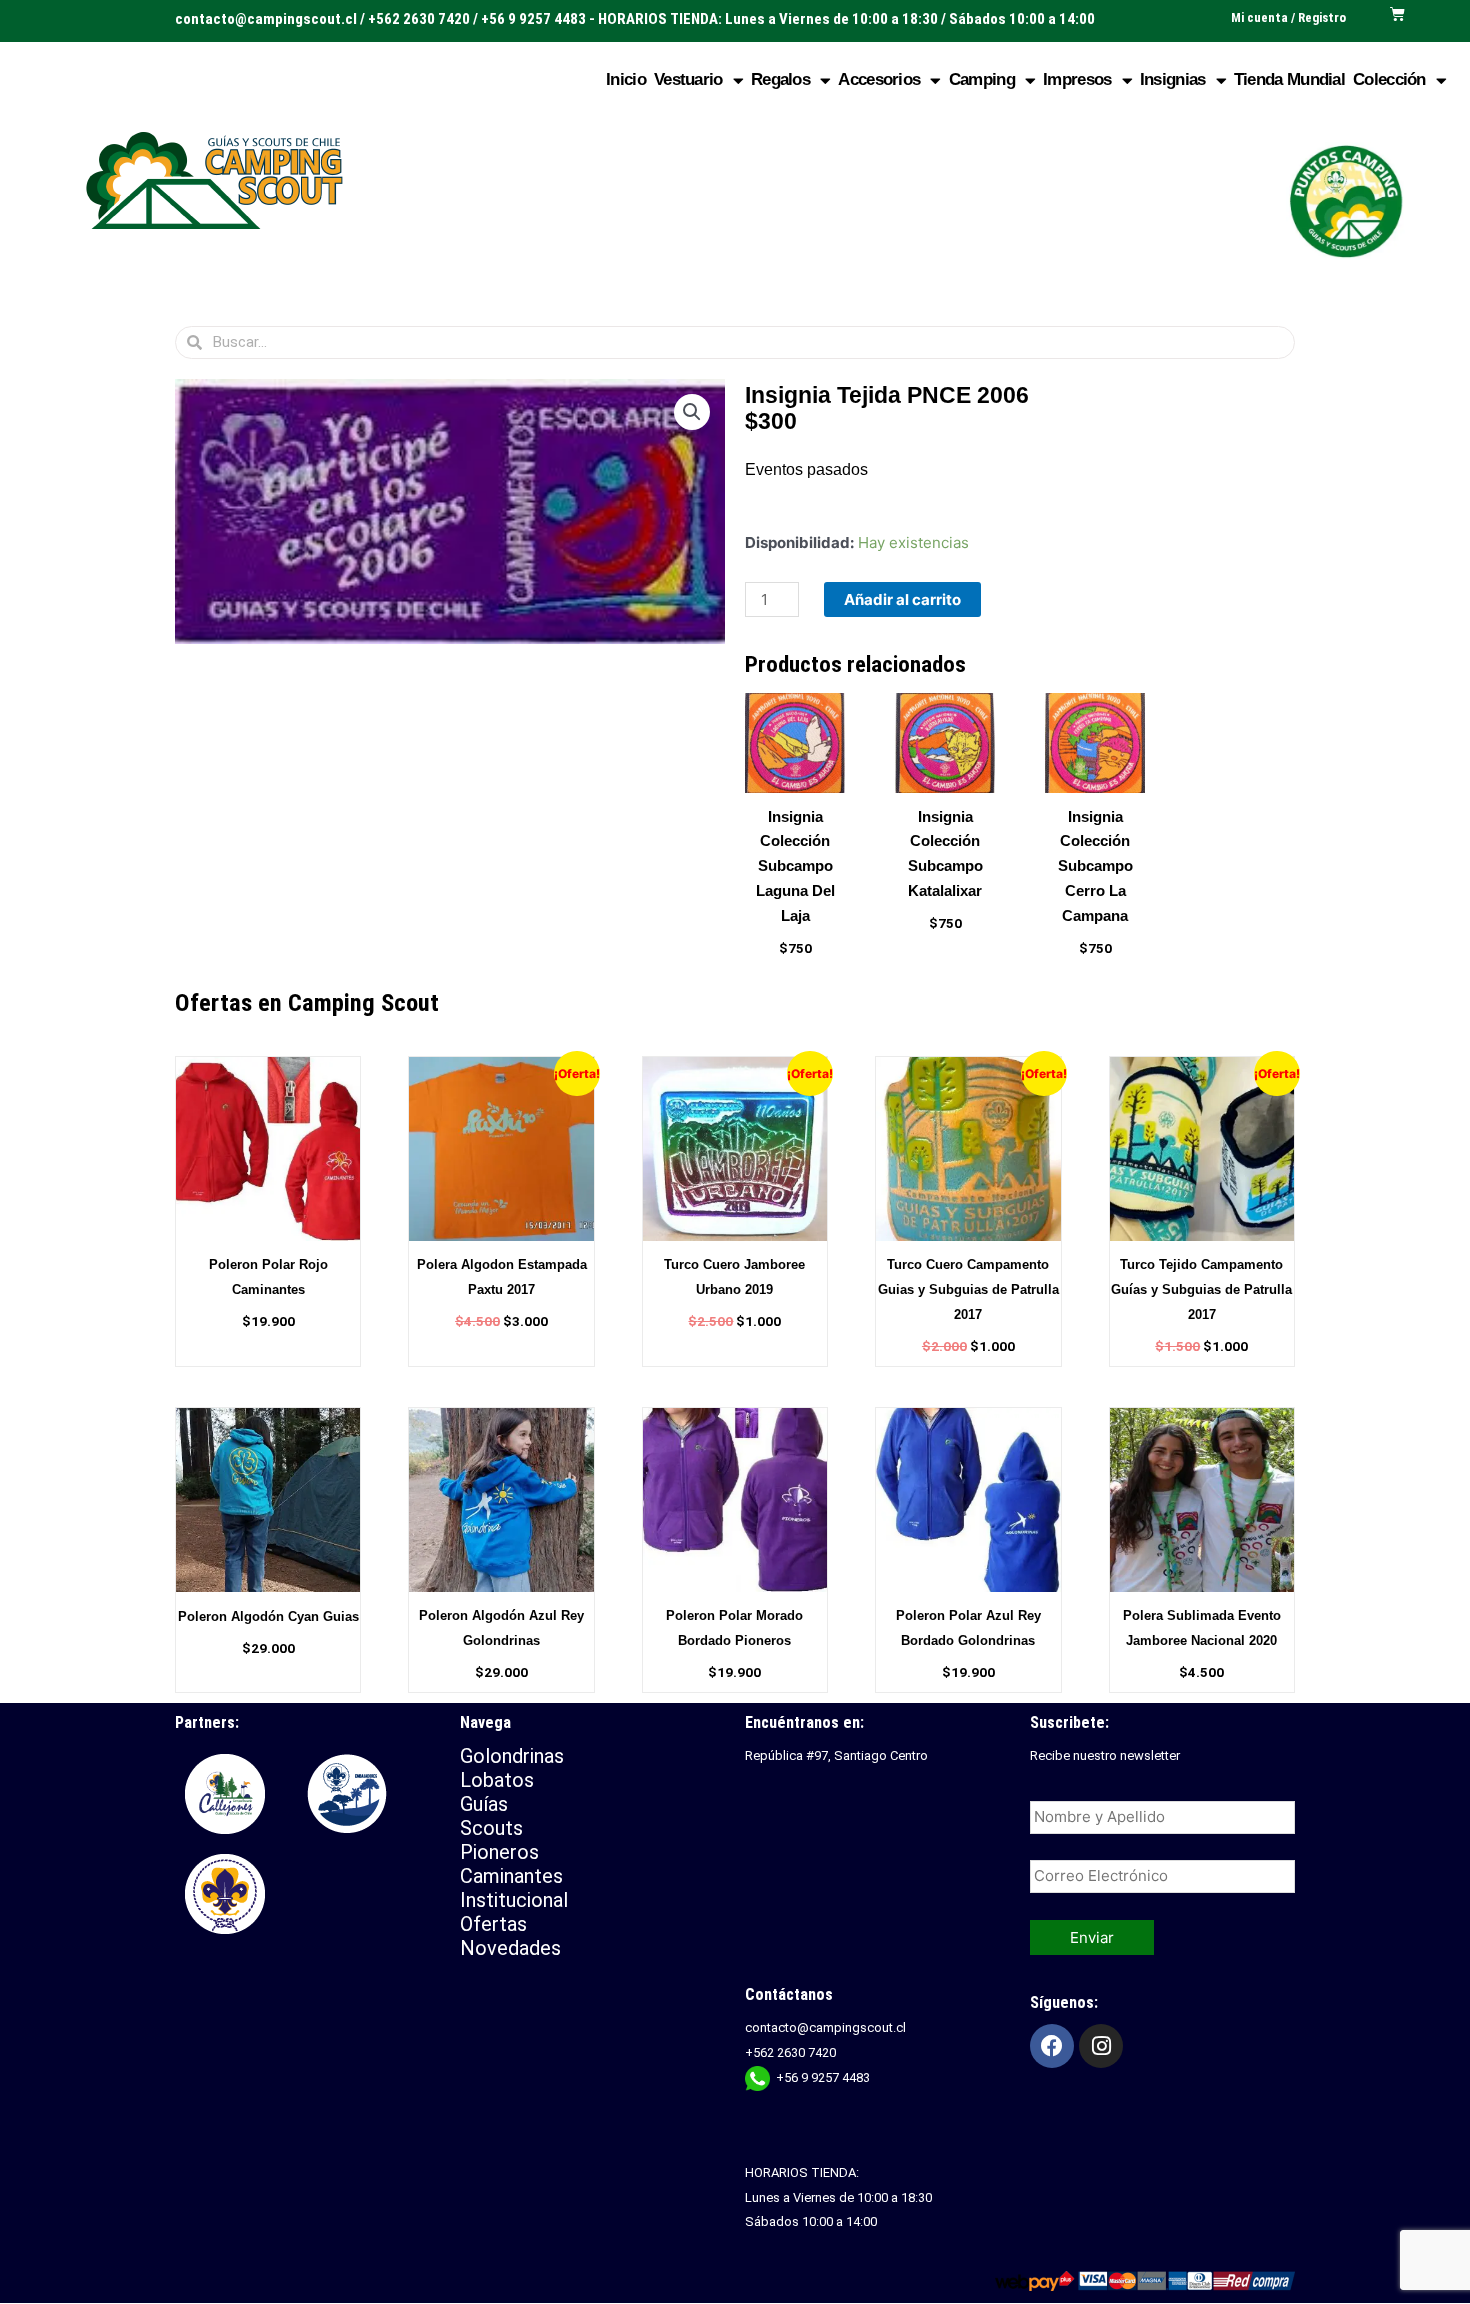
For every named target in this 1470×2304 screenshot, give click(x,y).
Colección (1389, 79)
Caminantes (511, 1876)
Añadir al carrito (902, 599)
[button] (692, 412)
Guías (484, 1804)
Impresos (1077, 79)
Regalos (780, 79)
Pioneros (499, 1852)
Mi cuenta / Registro (1288, 17)
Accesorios (879, 79)
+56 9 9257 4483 (823, 2077)
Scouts (491, 1828)
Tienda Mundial (1289, 79)
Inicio (626, 79)
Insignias (1173, 79)
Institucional (516, 1900)
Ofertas (493, 1924)
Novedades (510, 1948)
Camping (982, 79)
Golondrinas (512, 1756)
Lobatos (497, 1780)
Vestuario (688, 79)
